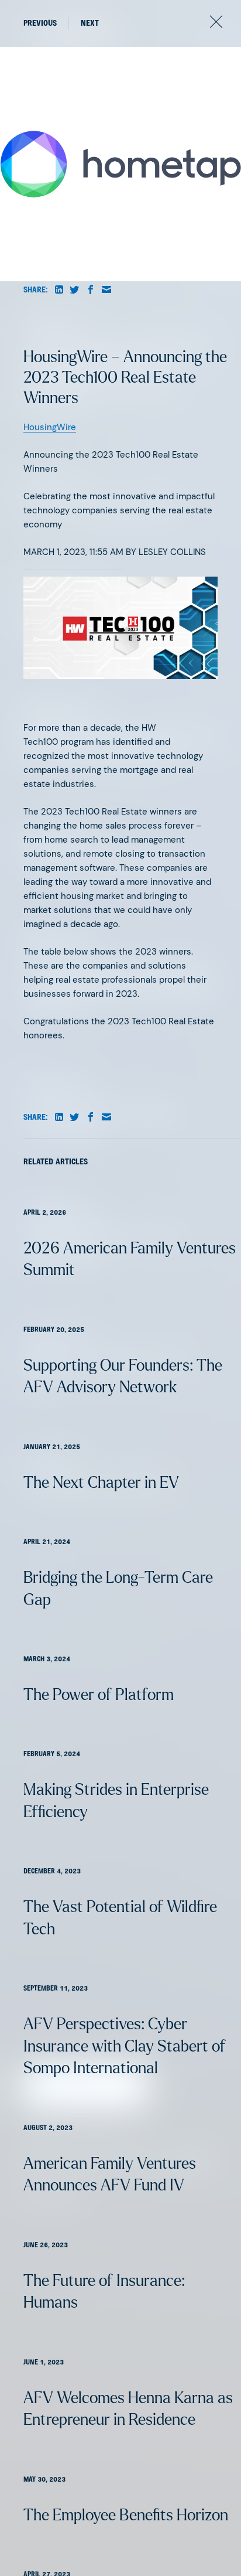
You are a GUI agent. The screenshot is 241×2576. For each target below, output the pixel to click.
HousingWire (50, 427)
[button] (59, 290)
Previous (40, 24)
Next (90, 24)
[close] (216, 24)
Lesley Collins (172, 552)
